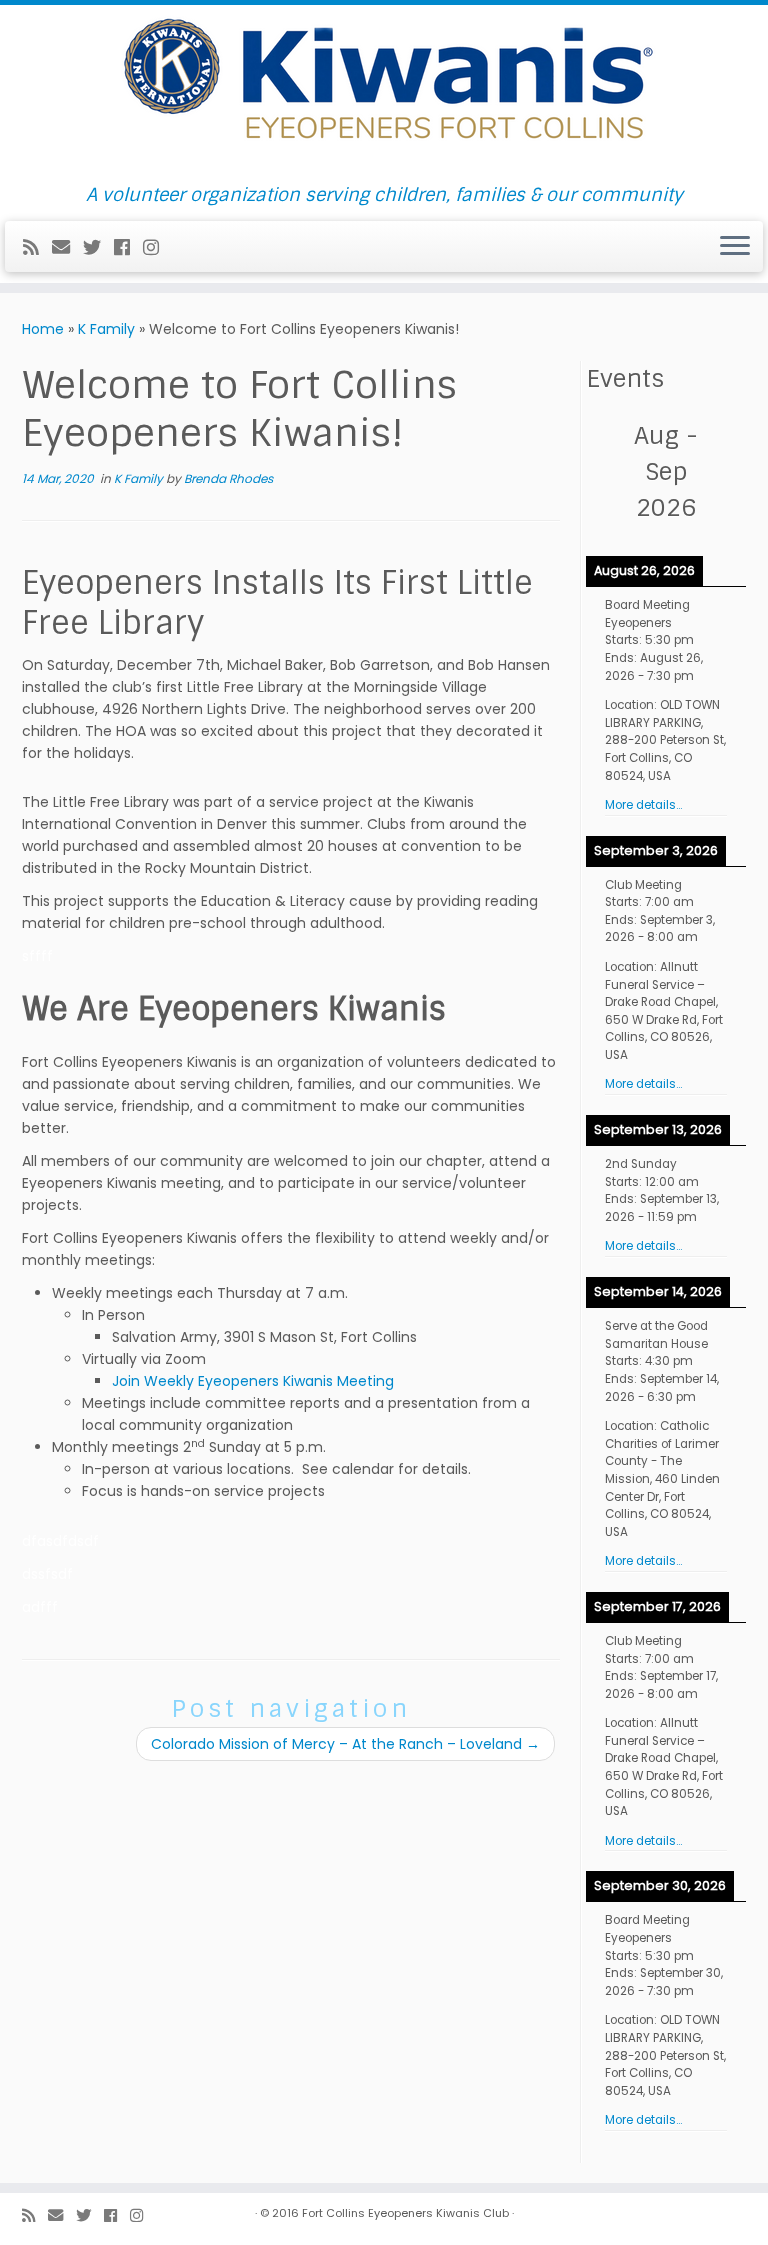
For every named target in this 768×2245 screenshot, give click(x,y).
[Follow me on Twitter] (98, 247)
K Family (106, 329)
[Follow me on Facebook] (128, 247)
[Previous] (602, 472)
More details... (643, 805)
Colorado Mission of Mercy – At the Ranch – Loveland (345, 1744)
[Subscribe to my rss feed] (37, 247)
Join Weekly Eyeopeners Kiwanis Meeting (253, 1381)
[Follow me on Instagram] (157, 247)
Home (43, 329)
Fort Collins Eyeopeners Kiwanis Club (405, 2213)
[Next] (730, 472)
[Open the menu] (735, 247)
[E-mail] (67, 247)
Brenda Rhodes (228, 478)
